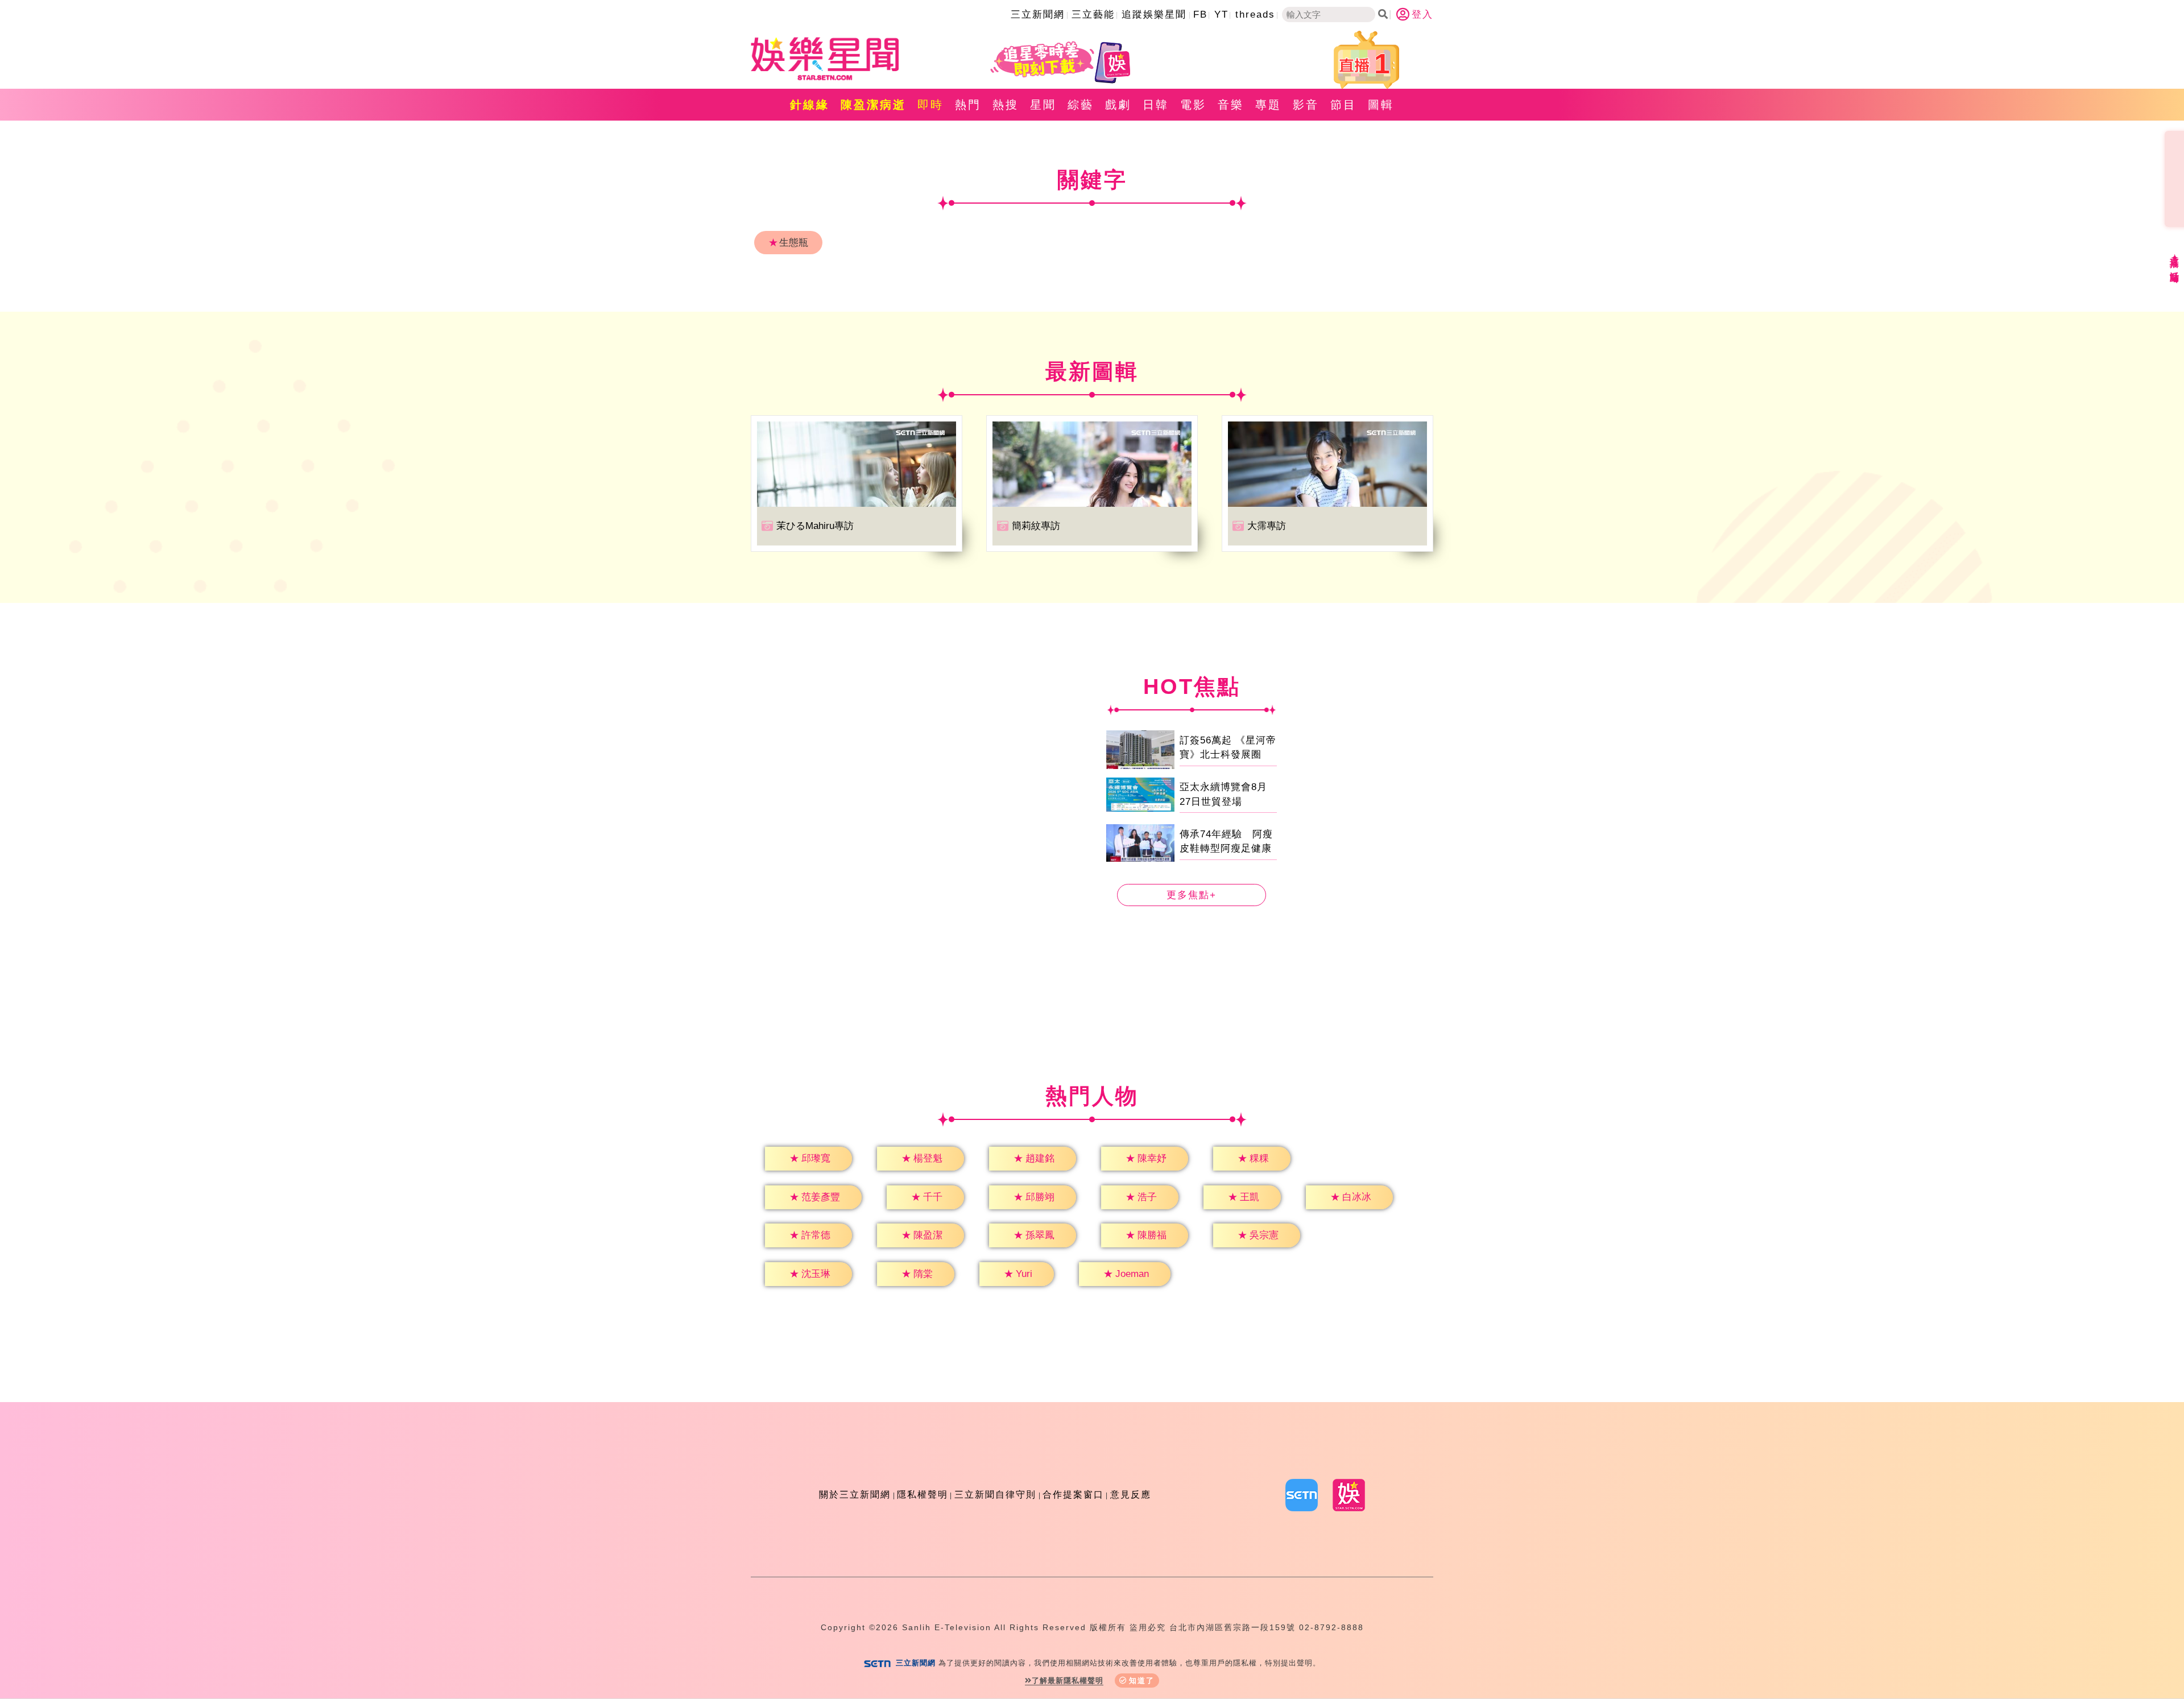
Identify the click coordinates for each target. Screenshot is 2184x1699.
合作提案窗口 (1073, 1495)
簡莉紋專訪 (1036, 526)
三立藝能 (1093, 15)
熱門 (968, 105)
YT (1221, 15)
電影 (1193, 105)
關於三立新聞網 (855, 1495)
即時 (930, 105)
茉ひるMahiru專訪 (815, 526)
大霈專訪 (1267, 526)
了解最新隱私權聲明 (1068, 1681)
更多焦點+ (1192, 895)
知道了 (1142, 1681)
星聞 (1043, 105)
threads (1255, 15)
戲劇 (1118, 105)
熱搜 (1006, 105)
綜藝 (1081, 105)
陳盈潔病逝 (873, 105)
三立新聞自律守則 (995, 1495)
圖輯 (1381, 105)
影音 (1306, 105)
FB (1200, 15)
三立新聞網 (1038, 15)
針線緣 (810, 105)
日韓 (1156, 105)
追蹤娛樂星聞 (1154, 15)
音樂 (1231, 105)
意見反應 (1131, 1495)
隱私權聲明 (923, 1495)
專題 (1268, 105)
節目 (1343, 105)
